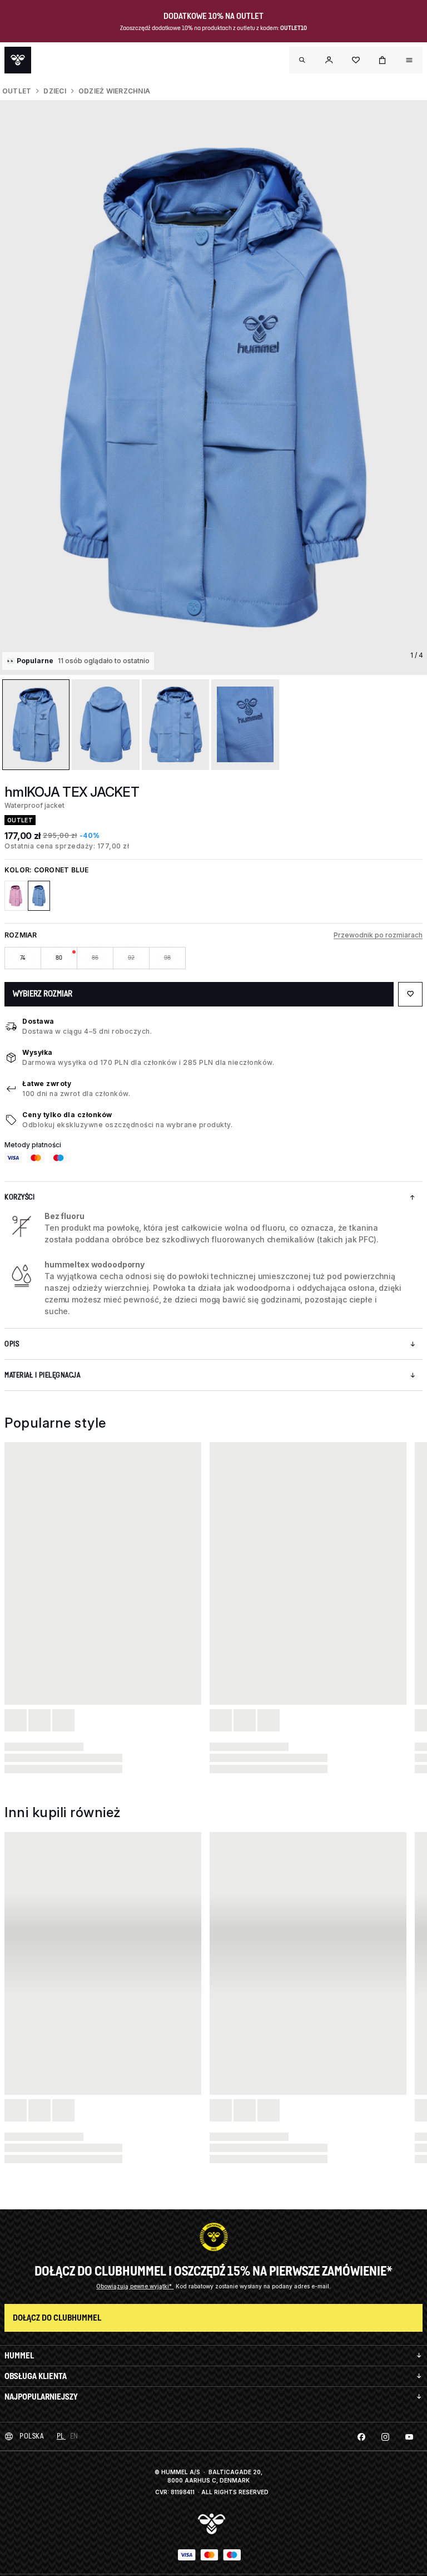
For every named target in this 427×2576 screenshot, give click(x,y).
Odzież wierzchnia (114, 91)
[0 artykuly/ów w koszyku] (383, 60)
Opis (12, 1344)
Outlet (17, 91)
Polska (31, 2436)
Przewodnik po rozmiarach (378, 935)
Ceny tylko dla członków (67, 1115)
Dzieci (54, 91)
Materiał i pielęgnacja (42, 1375)
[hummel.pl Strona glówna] (18, 60)
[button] (329, 60)
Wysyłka (38, 1052)
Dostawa (38, 1021)
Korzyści (19, 1197)
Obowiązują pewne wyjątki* (135, 2286)
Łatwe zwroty (47, 1084)
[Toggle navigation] (302, 60)
